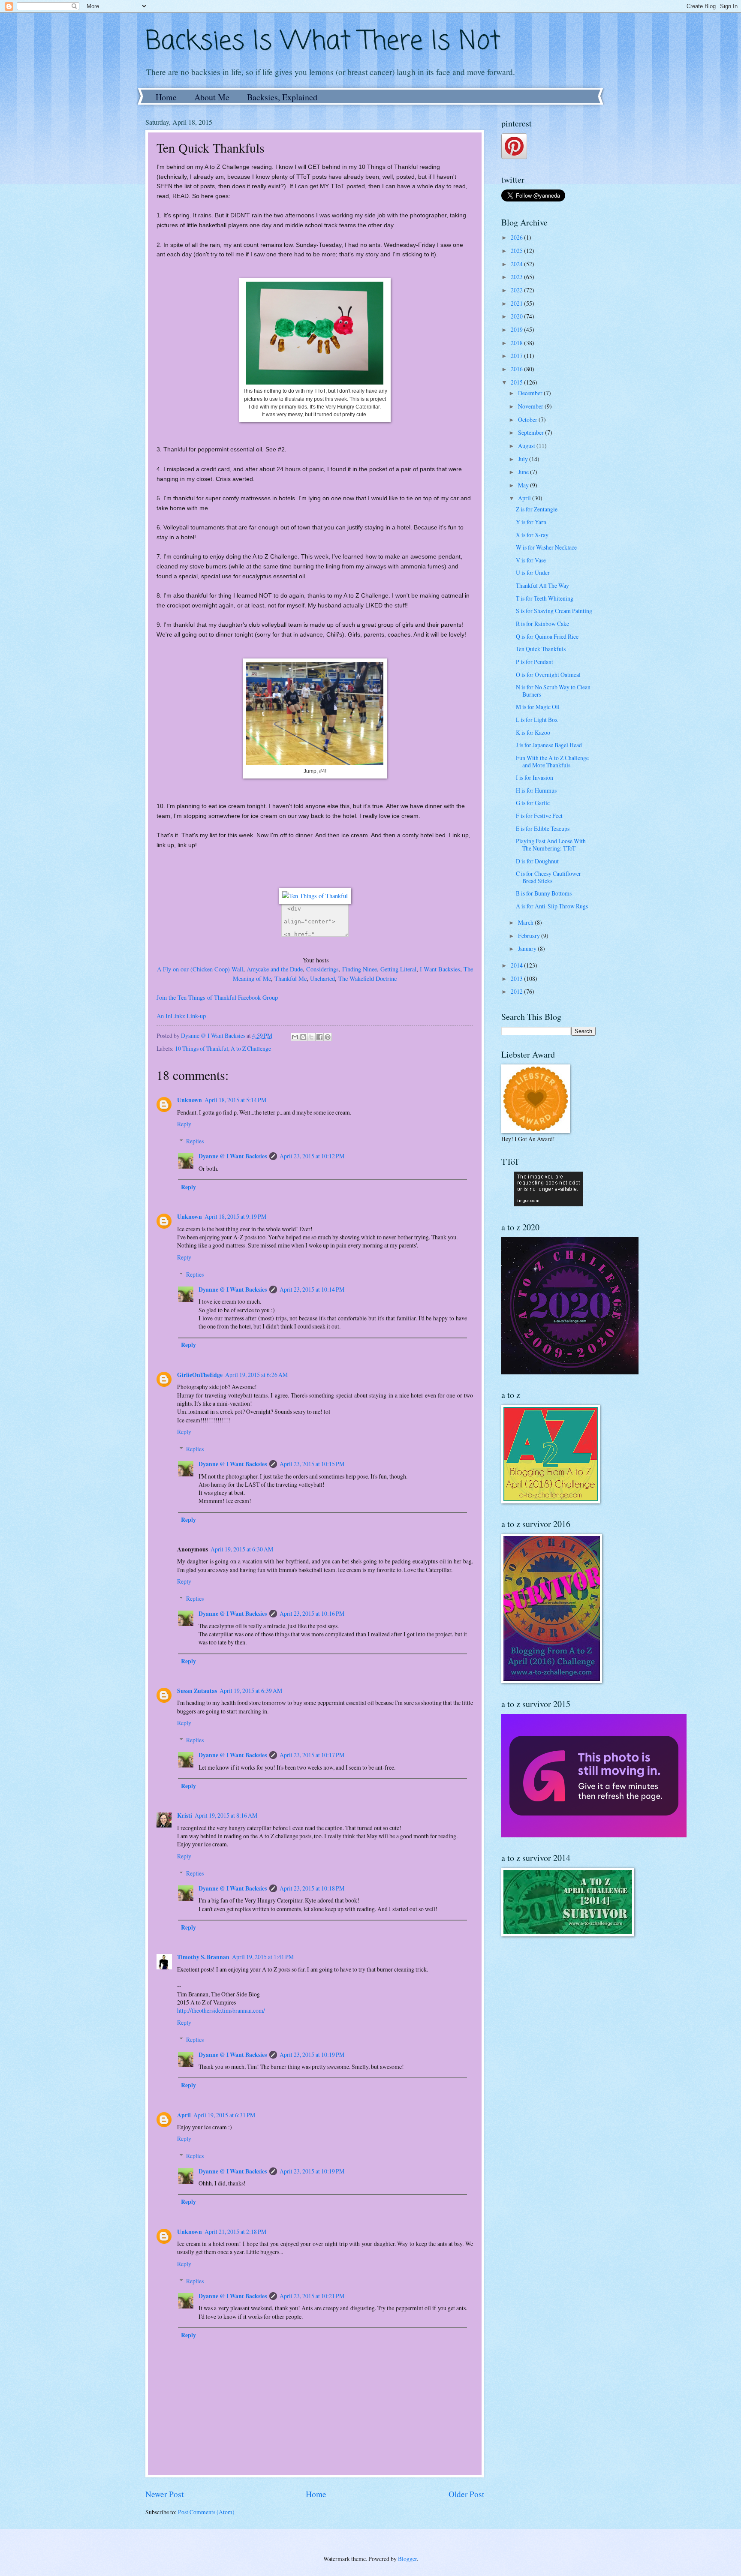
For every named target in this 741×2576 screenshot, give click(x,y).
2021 (517, 303)
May (524, 485)
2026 (517, 237)
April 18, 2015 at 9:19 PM (235, 1216)
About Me (212, 97)
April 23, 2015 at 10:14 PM (312, 1289)
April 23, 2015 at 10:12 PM (312, 1156)
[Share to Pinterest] (328, 1037)
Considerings (322, 969)
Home (166, 97)
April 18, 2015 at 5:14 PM (235, 1100)
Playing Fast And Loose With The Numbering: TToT (551, 845)
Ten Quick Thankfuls (541, 649)
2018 (517, 343)
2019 (517, 329)
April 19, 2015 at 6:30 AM (242, 1549)
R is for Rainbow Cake (542, 624)
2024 (517, 264)
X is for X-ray (532, 535)
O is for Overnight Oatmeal (548, 675)
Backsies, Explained (282, 97)
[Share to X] (311, 1037)
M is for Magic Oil (538, 707)
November (531, 406)
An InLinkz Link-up (181, 1016)
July (524, 459)
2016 (517, 369)
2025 (517, 251)
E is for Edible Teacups (543, 828)
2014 (517, 965)
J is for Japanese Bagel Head (549, 745)
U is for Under (533, 573)
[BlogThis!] (303, 1037)
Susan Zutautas (197, 1691)
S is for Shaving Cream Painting (554, 611)
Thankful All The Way (542, 585)
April (184, 2115)
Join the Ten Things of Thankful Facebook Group (217, 997)
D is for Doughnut (537, 861)
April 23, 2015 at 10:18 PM (312, 1888)
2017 (517, 356)
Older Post (466, 2494)
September (532, 432)
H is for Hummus (536, 790)
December (531, 393)
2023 (517, 277)
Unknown (190, 1100)
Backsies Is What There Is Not (323, 42)
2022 (517, 290)
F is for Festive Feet (539, 816)
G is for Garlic (533, 803)
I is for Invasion (535, 777)
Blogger (407, 2559)
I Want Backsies (440, 969)
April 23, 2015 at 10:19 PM (312, 2054)
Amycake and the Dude (275, 969)
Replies (195, 1141)
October (528, 419)
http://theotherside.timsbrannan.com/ (221, 2010)
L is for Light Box (537, 720)
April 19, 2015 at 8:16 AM (226, 1815)
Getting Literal (398, 969)
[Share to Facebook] (319, 1037)
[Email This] (295, 1037)
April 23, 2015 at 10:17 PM (312, 1755)
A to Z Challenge (251, 1048)
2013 (517, 978)
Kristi (185, 1816)
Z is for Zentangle (537, 509)
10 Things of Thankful (202, 1048)
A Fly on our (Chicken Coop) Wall (200, 969)
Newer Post (164, 2494)
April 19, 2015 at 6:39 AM (251, 1691)
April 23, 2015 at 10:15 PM (312, 1464)
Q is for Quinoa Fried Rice (547, 636)
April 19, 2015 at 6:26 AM (256, 1375)
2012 (517, 991)
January (528, 948)
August (527, 446)
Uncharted (322, 978)
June (524, 472)
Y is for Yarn (531, 522)
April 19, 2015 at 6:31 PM (224, 2115)
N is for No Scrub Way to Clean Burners (553, 691)
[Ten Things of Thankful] (315, 896)
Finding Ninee (360, 969)
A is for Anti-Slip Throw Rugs (552, 906)
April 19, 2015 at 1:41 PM (263, 1957)
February (530, 936)
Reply (184, 1124)
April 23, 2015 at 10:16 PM (312, 1613)
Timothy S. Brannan (203, 1957)
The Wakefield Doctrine (367, 978)
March (526, 922)
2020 (517, 316)
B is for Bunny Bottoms (544, 893)
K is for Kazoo (533, 732)
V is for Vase (531, 560)
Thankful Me (291, 978)
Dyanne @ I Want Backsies (233, 1156)
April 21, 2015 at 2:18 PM (235, 2232)
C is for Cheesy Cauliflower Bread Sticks (548, 877)
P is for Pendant (535, 662)
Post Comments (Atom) (206, 2512)
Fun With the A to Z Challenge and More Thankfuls (552, 761)
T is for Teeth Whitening (545, 598)
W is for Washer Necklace (546, 547)
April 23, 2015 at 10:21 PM (312, 2296)
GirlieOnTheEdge (200, 1375)
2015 (517, 382)
